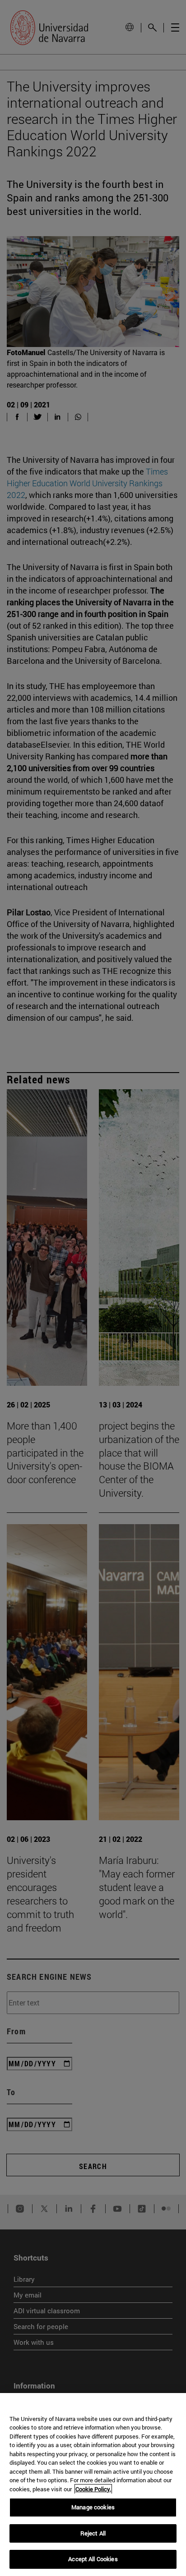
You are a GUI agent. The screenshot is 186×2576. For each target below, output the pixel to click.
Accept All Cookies (93, 2559)
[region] (93, 2485)
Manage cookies (93, 2507)
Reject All (93, 2533)
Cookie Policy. (93, 2489)
